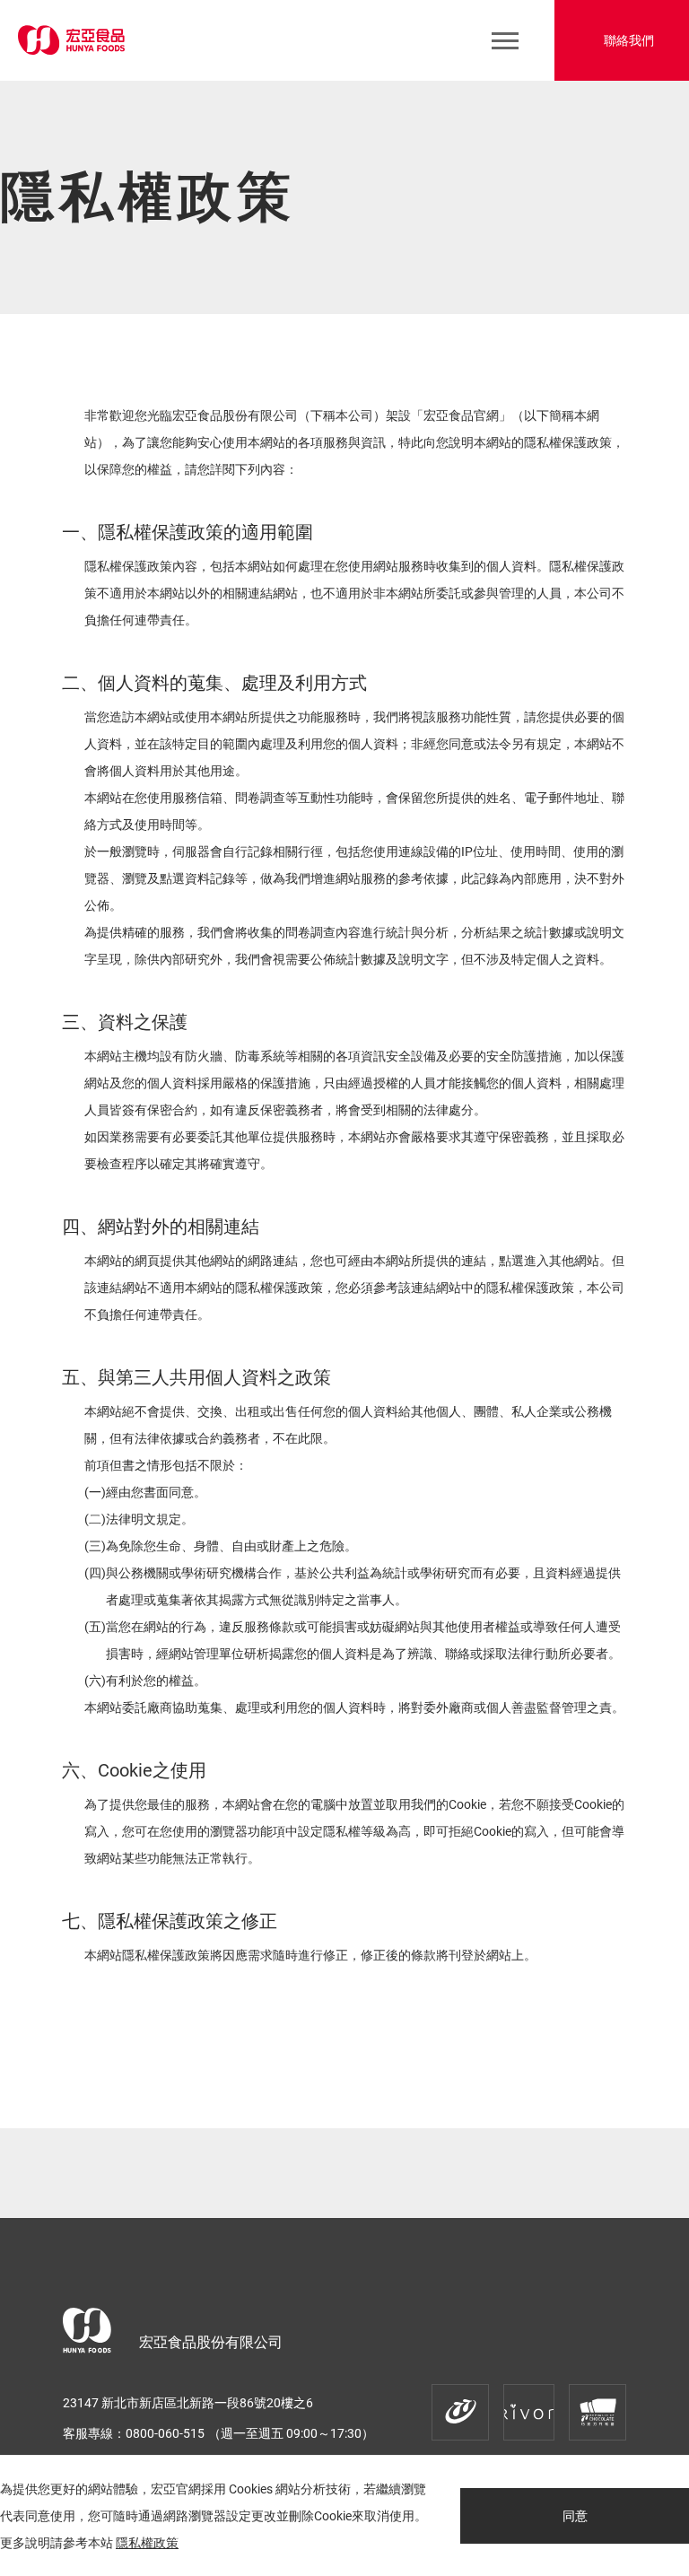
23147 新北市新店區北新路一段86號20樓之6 (188, 2403)
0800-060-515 (165, 2433)
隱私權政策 (147, 2543)
